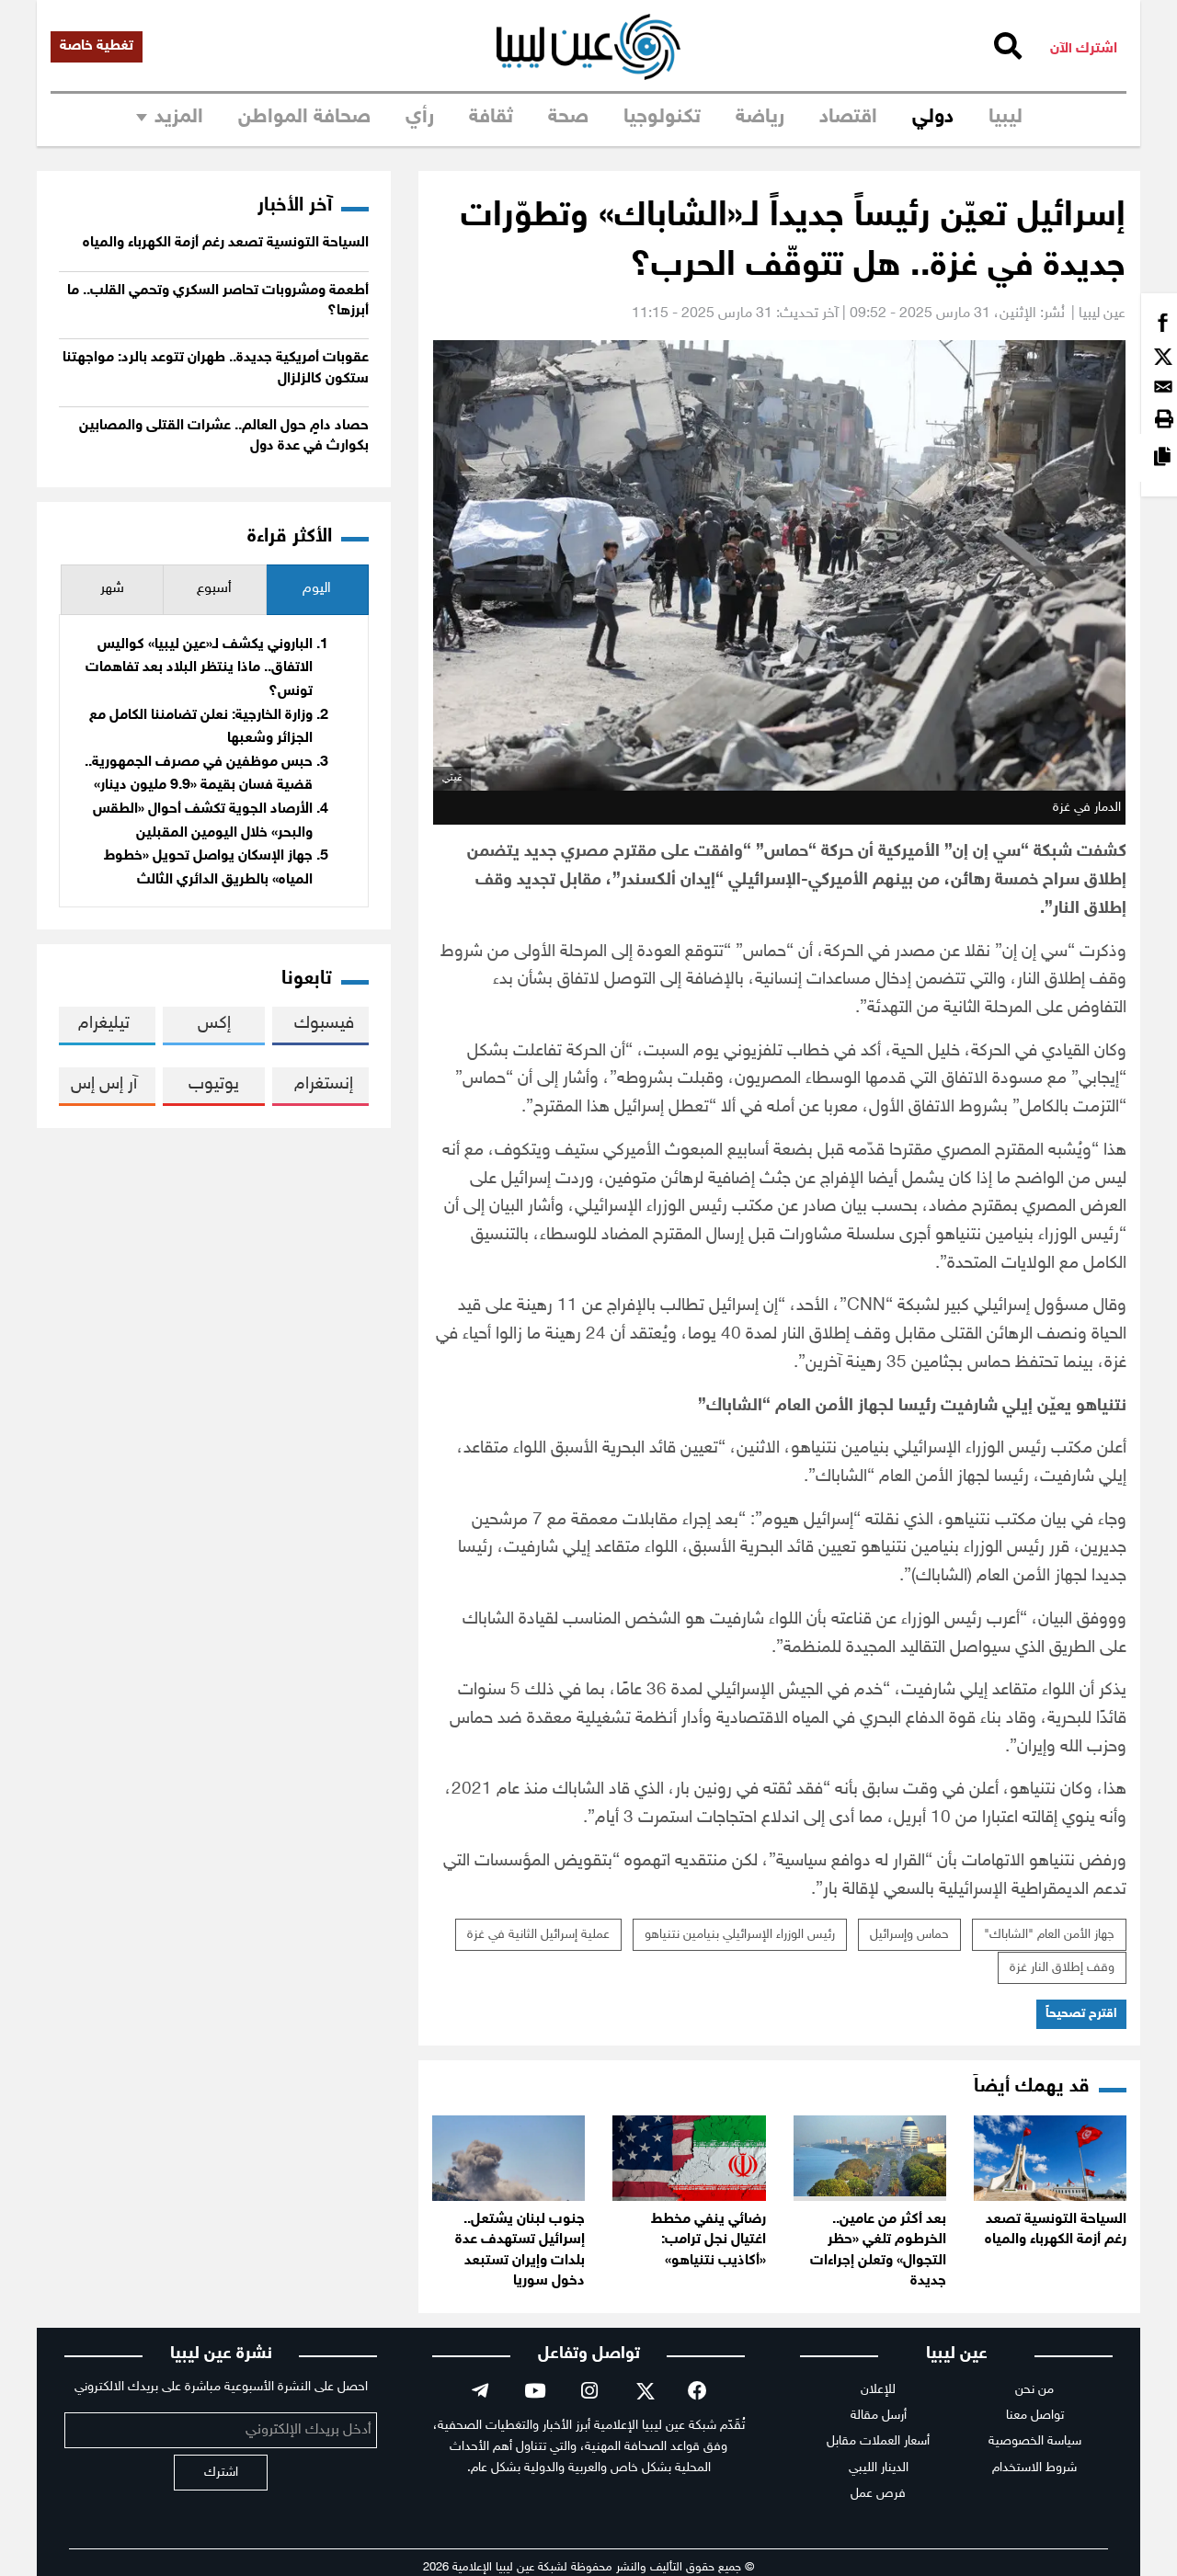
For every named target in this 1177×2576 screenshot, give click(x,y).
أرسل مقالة (879, 2416)
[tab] (317, 590)
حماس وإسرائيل (909, 1935)
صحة (568, 118)
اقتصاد (848, 118)
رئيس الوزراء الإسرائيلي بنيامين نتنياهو (740, 1935)
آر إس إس (104, 1084)
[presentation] (317, 590)
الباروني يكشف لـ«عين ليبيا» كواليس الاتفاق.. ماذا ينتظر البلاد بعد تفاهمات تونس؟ (199, 668)
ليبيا (1006, 118)
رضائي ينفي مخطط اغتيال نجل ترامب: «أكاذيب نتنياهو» (708, 2240)
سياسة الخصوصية (1035, 2441)
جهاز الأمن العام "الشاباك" (1049, 1935)
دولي (933, 118)
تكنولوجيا (662, 118)
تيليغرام (104, 1024)
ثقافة (491, 118)
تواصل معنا (1035, 2416)
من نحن (1034, 2390)
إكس (214, 1024)
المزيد (179, 118)
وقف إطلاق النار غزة (1062, 1968)
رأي (420, 118)
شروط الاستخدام (1034, 2468)
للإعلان (878, 2390)
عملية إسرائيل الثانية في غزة (538, 1935)
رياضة (760, 118)
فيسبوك (324, 1024)
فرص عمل (878, 2494)
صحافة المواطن (304, 118)
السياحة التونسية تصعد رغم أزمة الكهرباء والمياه (226, 243)
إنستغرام (324, 1084)
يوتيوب (214, 1084)
